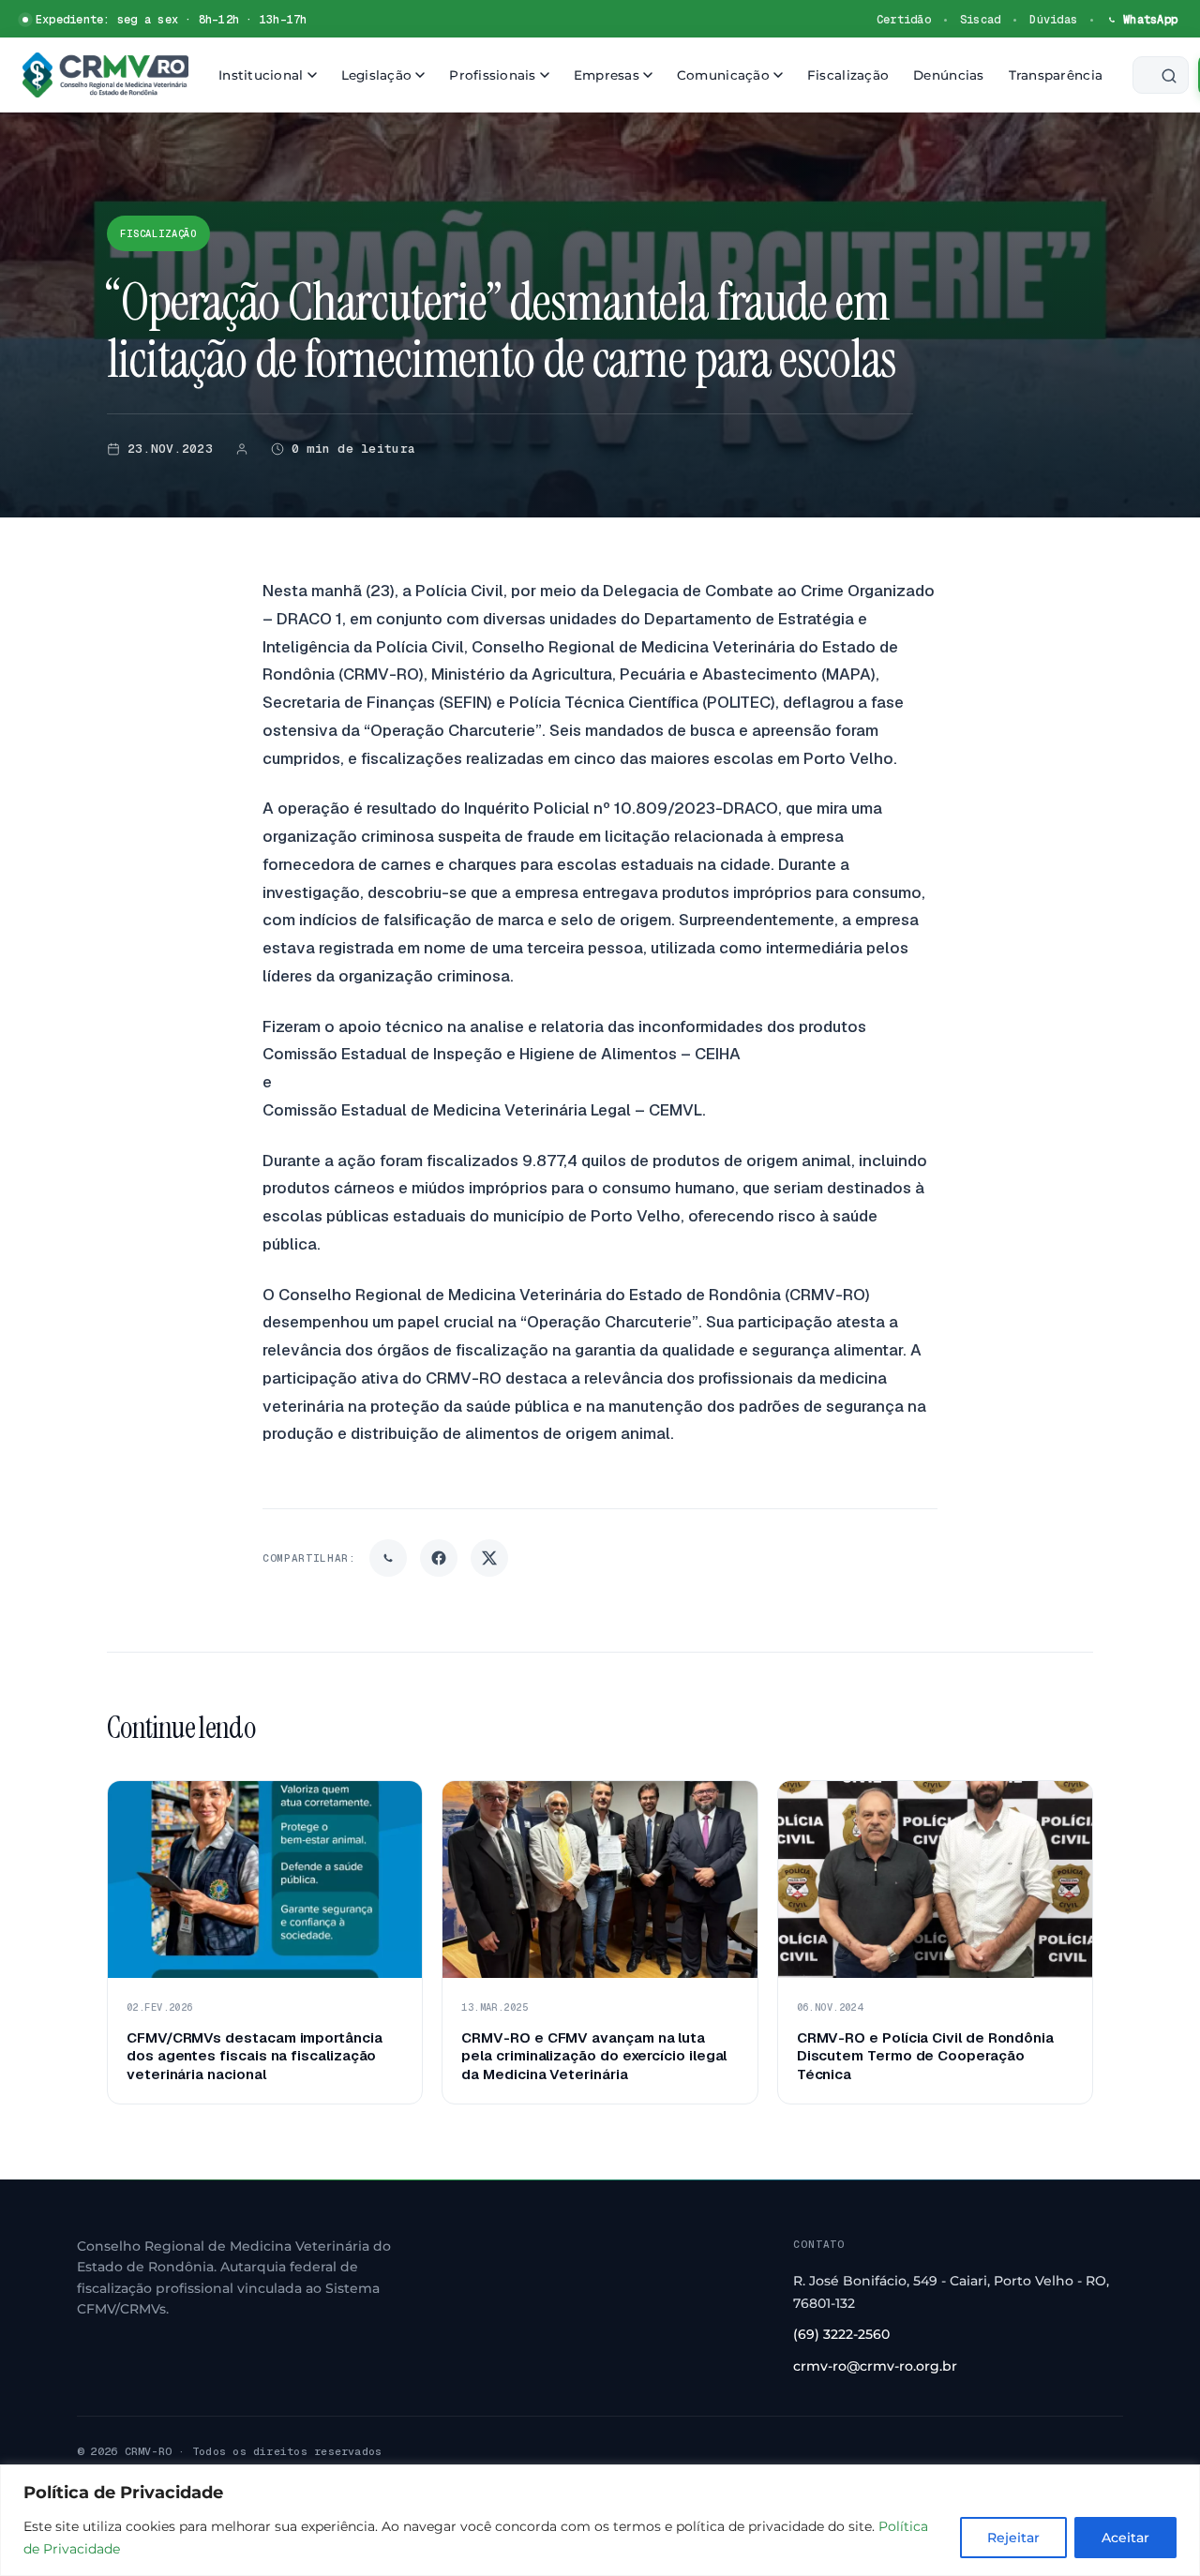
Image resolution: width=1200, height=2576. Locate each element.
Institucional (261, 75)
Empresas (607, 75)
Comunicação (723, 75)
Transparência (1056, 75)
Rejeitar (1013, 2538)
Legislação (377, 75)
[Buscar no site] (1161, 75)
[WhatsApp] (388, 1558)
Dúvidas (1053, 20)
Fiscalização (848, 75)
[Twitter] (489, 1558)
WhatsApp (1150, 20)
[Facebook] (439, 1558)
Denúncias (948, 75)
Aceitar (1125, 2538)
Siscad (980, 20)
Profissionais (493, 75)
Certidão (904, 20)
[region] (600, 2520)
